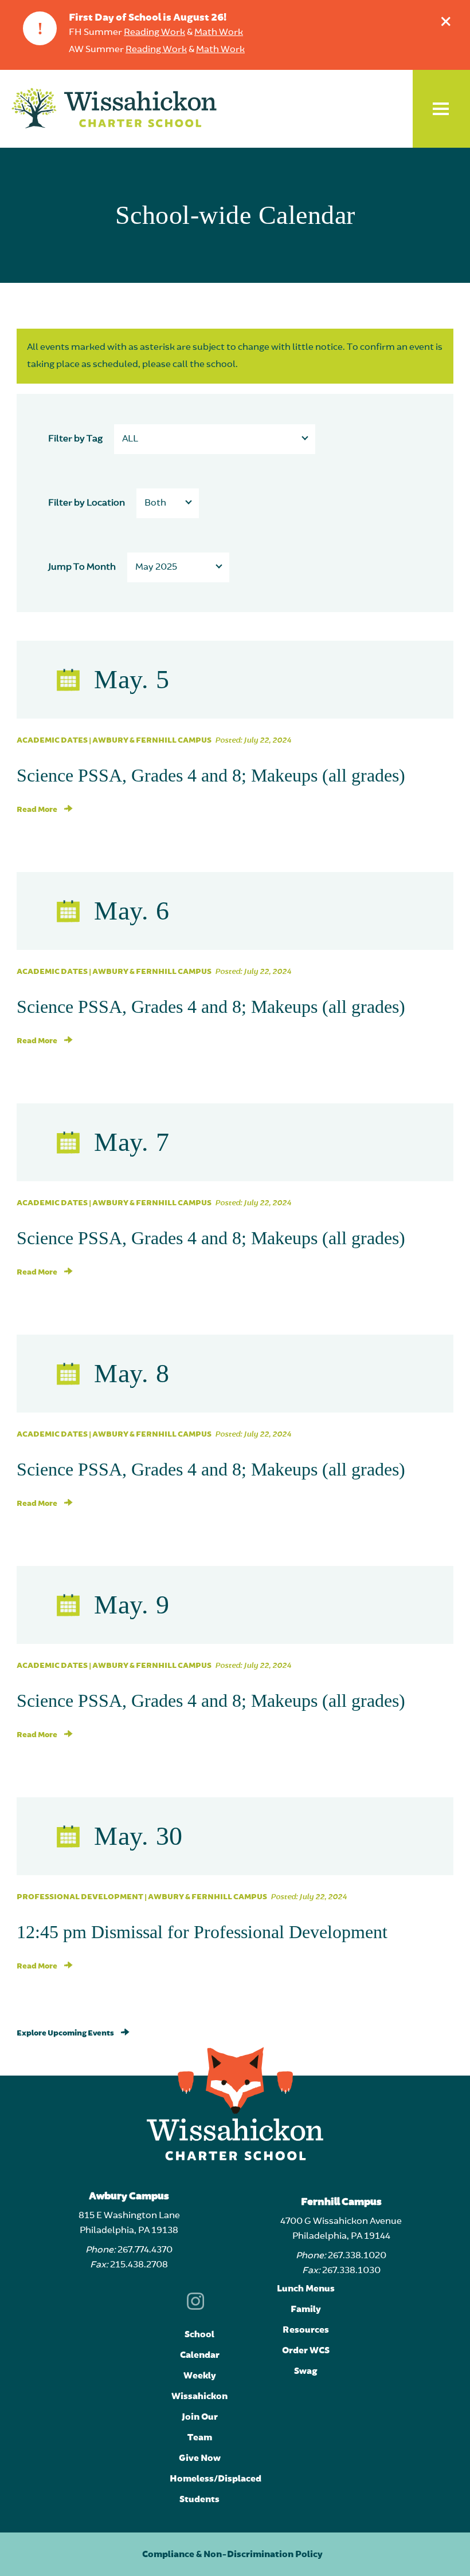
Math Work (219, 33)
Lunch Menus (306, 2289)
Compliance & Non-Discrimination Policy (232, 2554)
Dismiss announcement (446, 21)
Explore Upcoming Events (66, 2033)
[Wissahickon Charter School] (114, 109)
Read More (38, 810)
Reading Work (154, 33)
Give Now (200, 2458)
